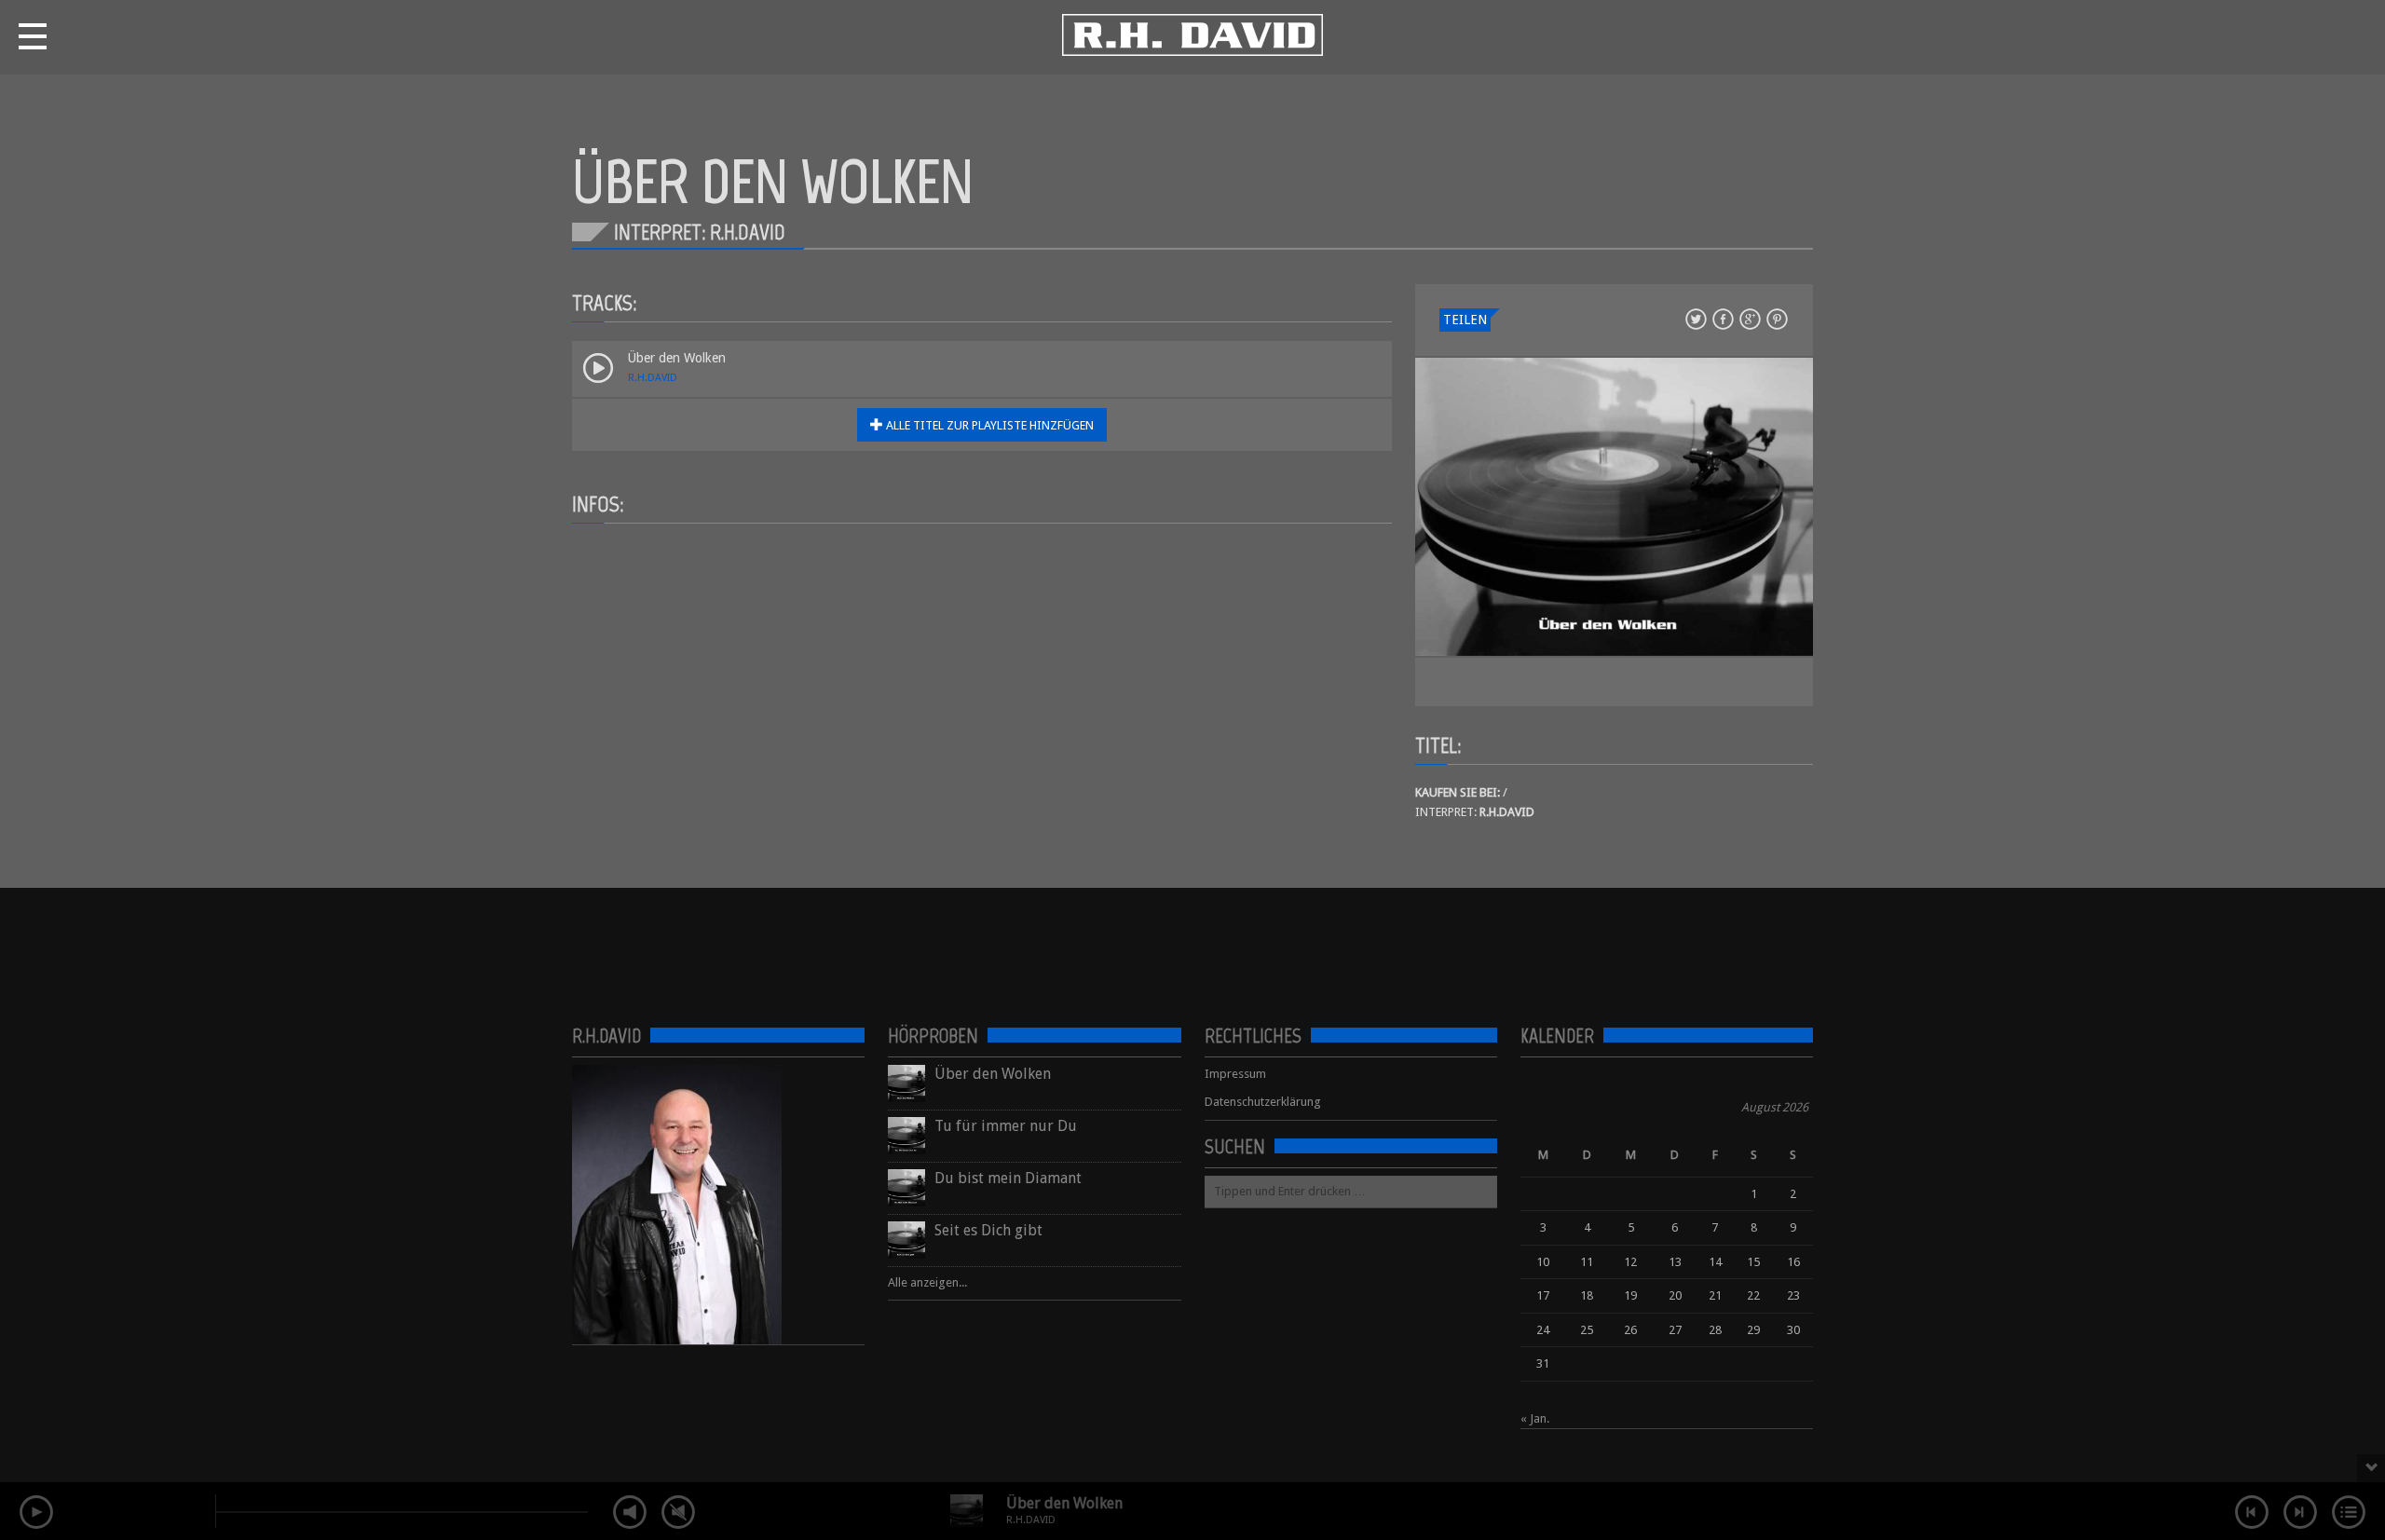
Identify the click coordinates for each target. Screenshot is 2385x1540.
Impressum (1235, 1074)
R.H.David (653, 378)
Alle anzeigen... (927, 1282)
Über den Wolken (1064, 1503)
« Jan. (1535, 1418)
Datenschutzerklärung (1263, 1102)
